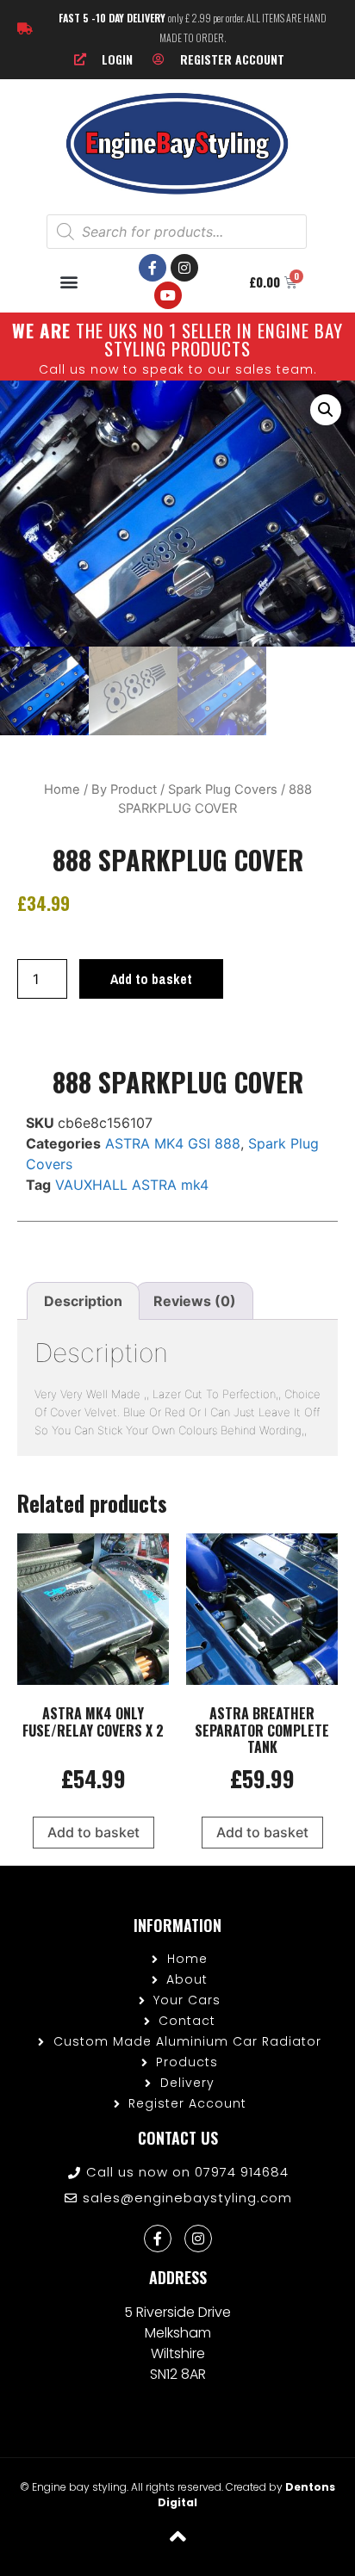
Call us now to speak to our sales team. (178, 369)
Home (62, 790)
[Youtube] (168, 295)
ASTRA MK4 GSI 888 (173, 1143)
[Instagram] (184, 268)
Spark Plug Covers (223, 790)
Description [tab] (83, 1301)
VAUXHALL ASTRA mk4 (132, 1185)
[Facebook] (158, 2239)
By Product (124, 790)
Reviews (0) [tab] (195, 1301)
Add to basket (151, 979)
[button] (69, 282)
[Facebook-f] (153, 268)
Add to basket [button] (93, 1832)
